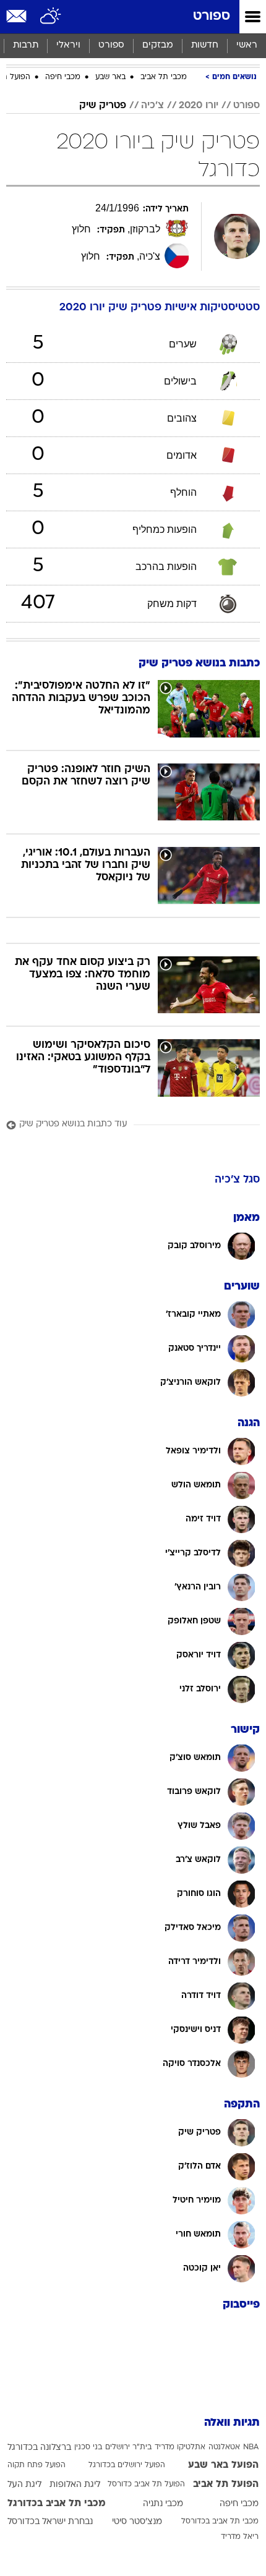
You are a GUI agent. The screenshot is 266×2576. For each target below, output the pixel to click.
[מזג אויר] (51, 17)
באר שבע (110, 77)
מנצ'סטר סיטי (137, 2522)
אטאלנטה (224, 2447)
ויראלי (68, 45)
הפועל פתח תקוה (36, 2465)
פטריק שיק (103, 106)
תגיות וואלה (232, 2423)
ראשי (247, 45)
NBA (251, 2447)
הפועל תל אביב (226, 2485)
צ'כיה (152, 106)
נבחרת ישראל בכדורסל (50, 2522)
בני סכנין (88, 2447)
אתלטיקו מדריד (180, 2447)
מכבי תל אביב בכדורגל (57, 2504)
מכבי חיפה (63, 77)
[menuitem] (204, 46)
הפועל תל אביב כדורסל (146, 2485)
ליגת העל (24, 2485)
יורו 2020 (199, 106)
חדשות (205, 45)
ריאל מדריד (240, 2537)
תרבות (26, 45)
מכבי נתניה (163, 2504)
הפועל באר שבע (223, 2465)
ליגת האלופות (75, 2485)
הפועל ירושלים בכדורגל (127, 2465)
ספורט (212, 16)
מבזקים (158, 45)
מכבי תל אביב (164, 77)
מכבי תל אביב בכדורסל (220, 2522)
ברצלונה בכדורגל (39, 2448)
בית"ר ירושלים (128, 2447)
